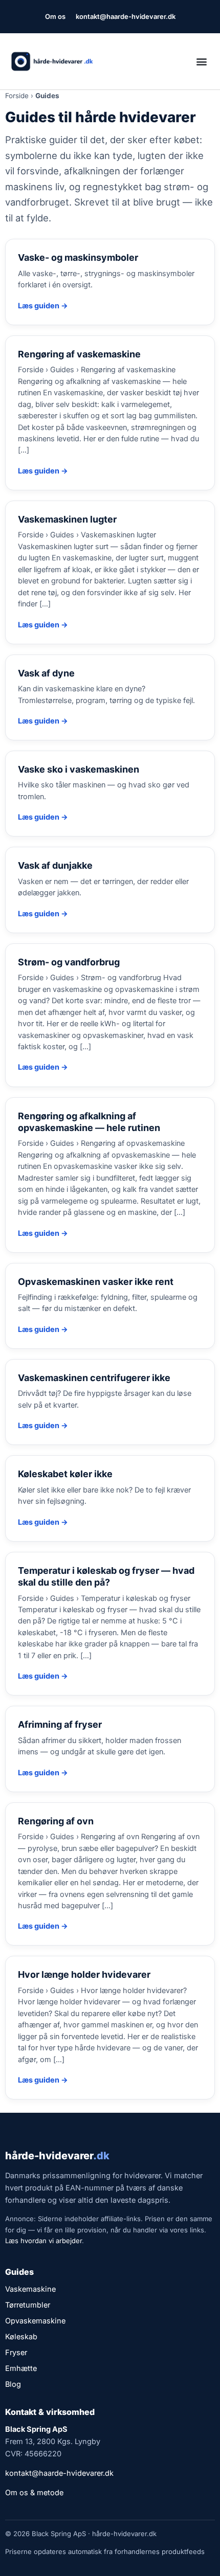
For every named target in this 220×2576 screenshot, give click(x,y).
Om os (55, 16)
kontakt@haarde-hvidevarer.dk (126, 16)
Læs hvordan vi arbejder (43, 2241)
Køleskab (21, 2336)
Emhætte (21, 2368)
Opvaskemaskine (35, 2321)
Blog (13, 2384)
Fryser (16, 2352)
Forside (17, 96)
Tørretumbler (28, 2305)
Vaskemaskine (30, 2289)
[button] (201, 62)
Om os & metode (34, 2492)
